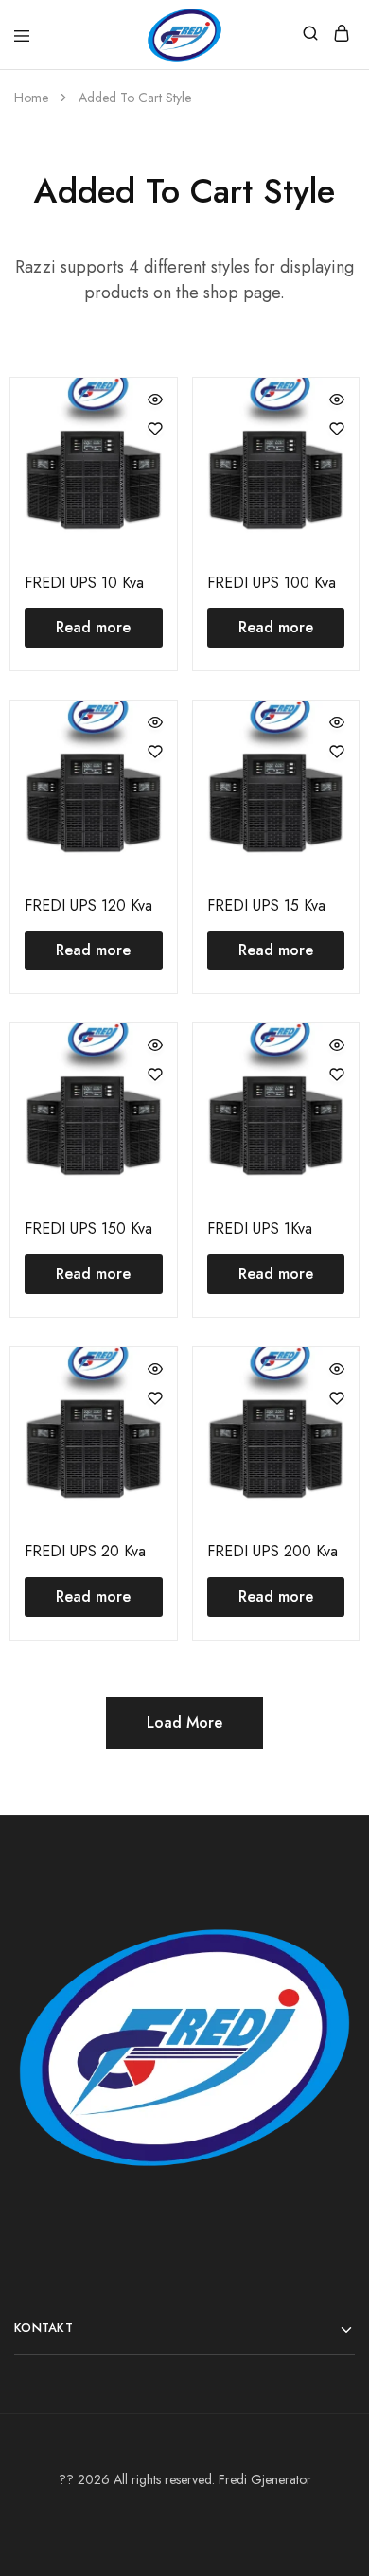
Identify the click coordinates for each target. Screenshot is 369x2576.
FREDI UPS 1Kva (260, 1228)
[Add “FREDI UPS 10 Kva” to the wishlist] (155, 429)
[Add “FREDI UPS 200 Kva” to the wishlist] (337, 1398)
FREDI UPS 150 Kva (88, 1228)
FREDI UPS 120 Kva (88, 906)
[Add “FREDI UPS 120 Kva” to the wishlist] (155, 752)
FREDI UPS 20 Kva (85, 1551)
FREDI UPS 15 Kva (266, 906)
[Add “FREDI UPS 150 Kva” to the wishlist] (155, 1075)
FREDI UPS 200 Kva (272, 1551)
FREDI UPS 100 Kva (272, 583)
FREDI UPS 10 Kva (84, 583)
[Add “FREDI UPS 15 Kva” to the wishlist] (337, 752)
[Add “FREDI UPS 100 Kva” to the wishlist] (337, 429)
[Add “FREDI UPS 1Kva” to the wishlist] (337, 1075)
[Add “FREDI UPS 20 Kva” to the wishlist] (155, 1398)
